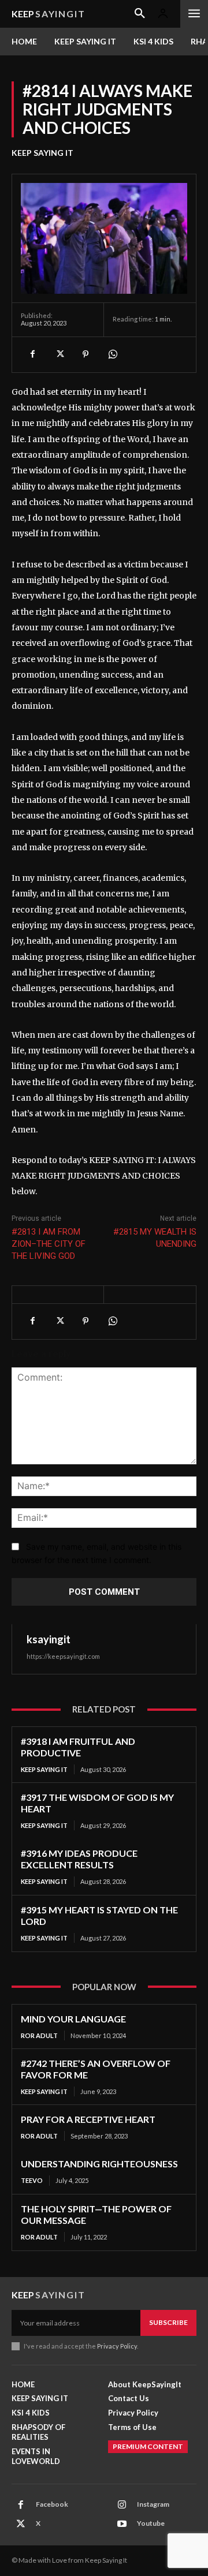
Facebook (52, 2504)
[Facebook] (32, 354)
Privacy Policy (117, 2346)
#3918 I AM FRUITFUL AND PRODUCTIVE (78, 1747)
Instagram (153, 2504)
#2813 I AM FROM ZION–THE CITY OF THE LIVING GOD (49, 1244)
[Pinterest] (86, 354)
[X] (59, 354)
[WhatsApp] (112, 354)
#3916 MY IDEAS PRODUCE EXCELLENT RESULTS (79, 1859)
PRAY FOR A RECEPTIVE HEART (88, 2119)
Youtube (151, 2523)
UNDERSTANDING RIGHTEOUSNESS (99, 2164)
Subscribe (168, 2322)
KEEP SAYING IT (42, 153)
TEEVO (32, 2180)
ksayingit (49, 1639)
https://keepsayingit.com (63, 1656)
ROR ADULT (39, 2035)
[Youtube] (122, 2524)
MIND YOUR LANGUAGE (73, 2019)
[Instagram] (122, 2505)
